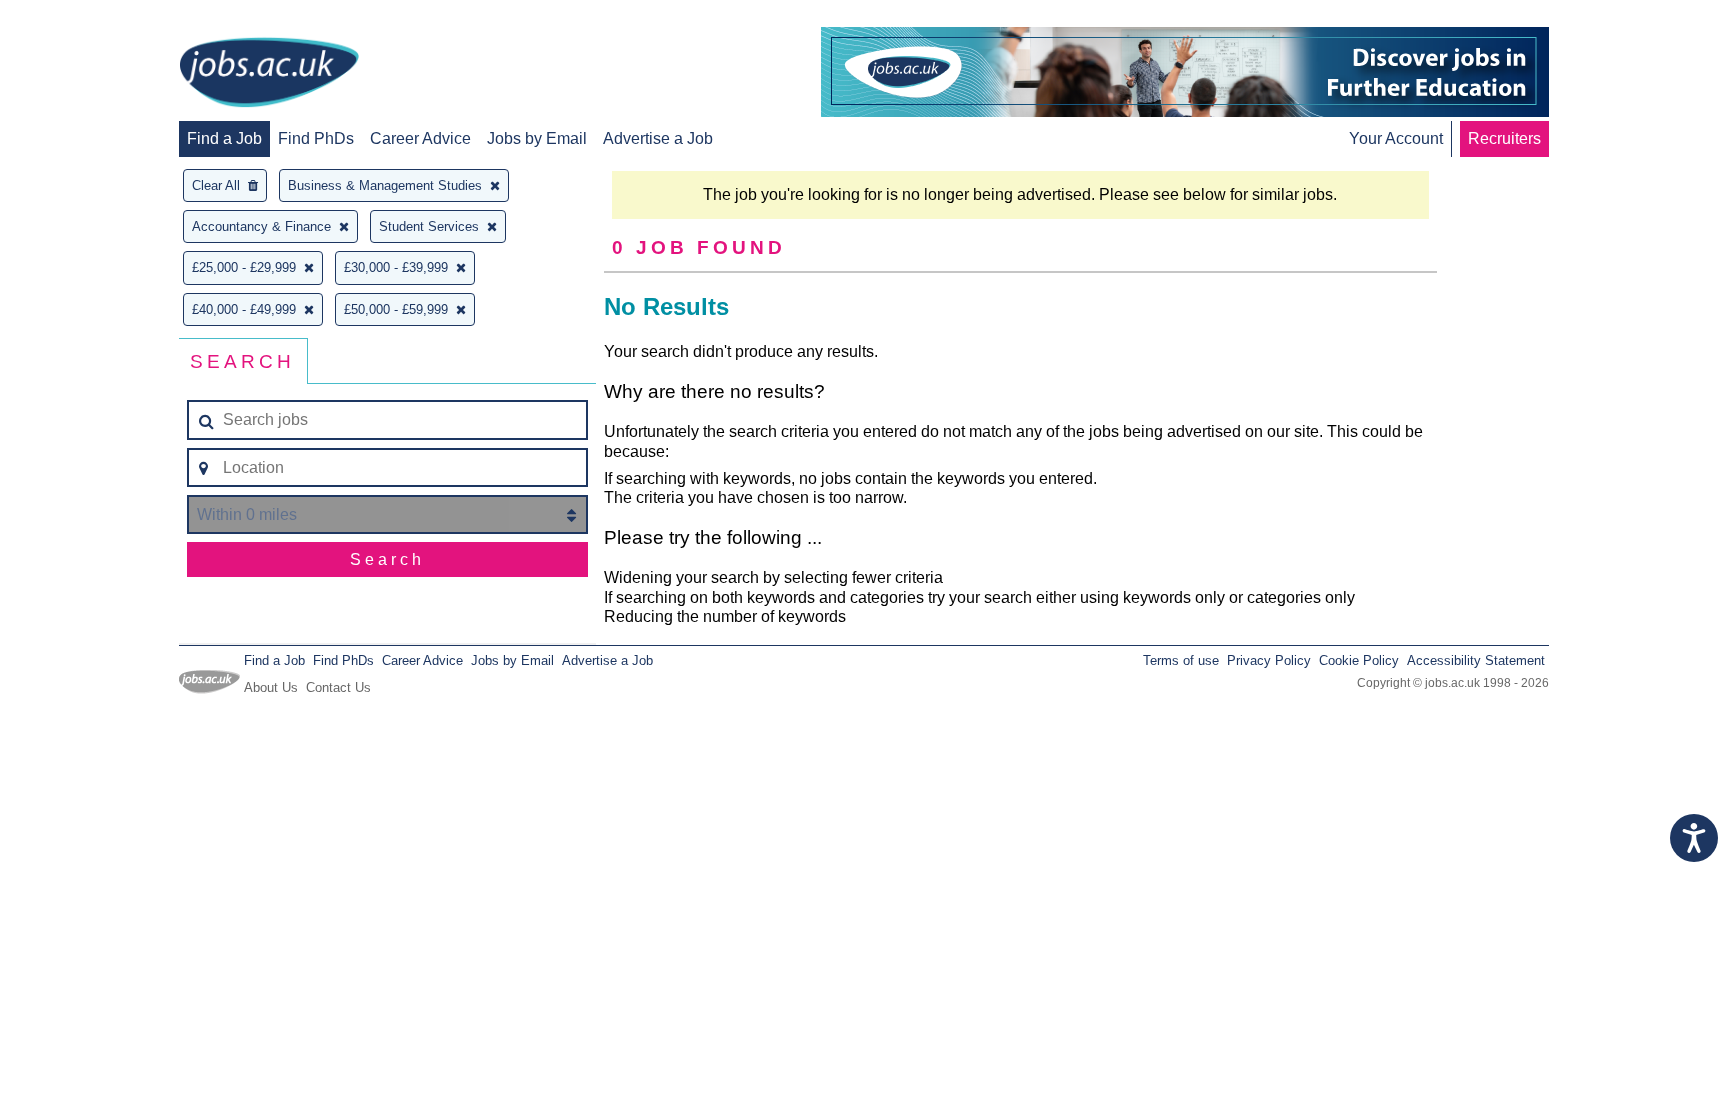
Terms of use (1181, 660)
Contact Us (338, 687)
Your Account (1396, 138)
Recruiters (1504, 138)
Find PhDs (316, 138)
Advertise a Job (658, 138)
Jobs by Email (537, 138)
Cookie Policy (1359, 660)
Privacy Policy (1269, 660)
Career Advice (420, 138)
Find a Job (224, 138)
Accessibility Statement (1476, 660)
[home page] (269, 74)
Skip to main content (80, 17)
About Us (271, 687)
